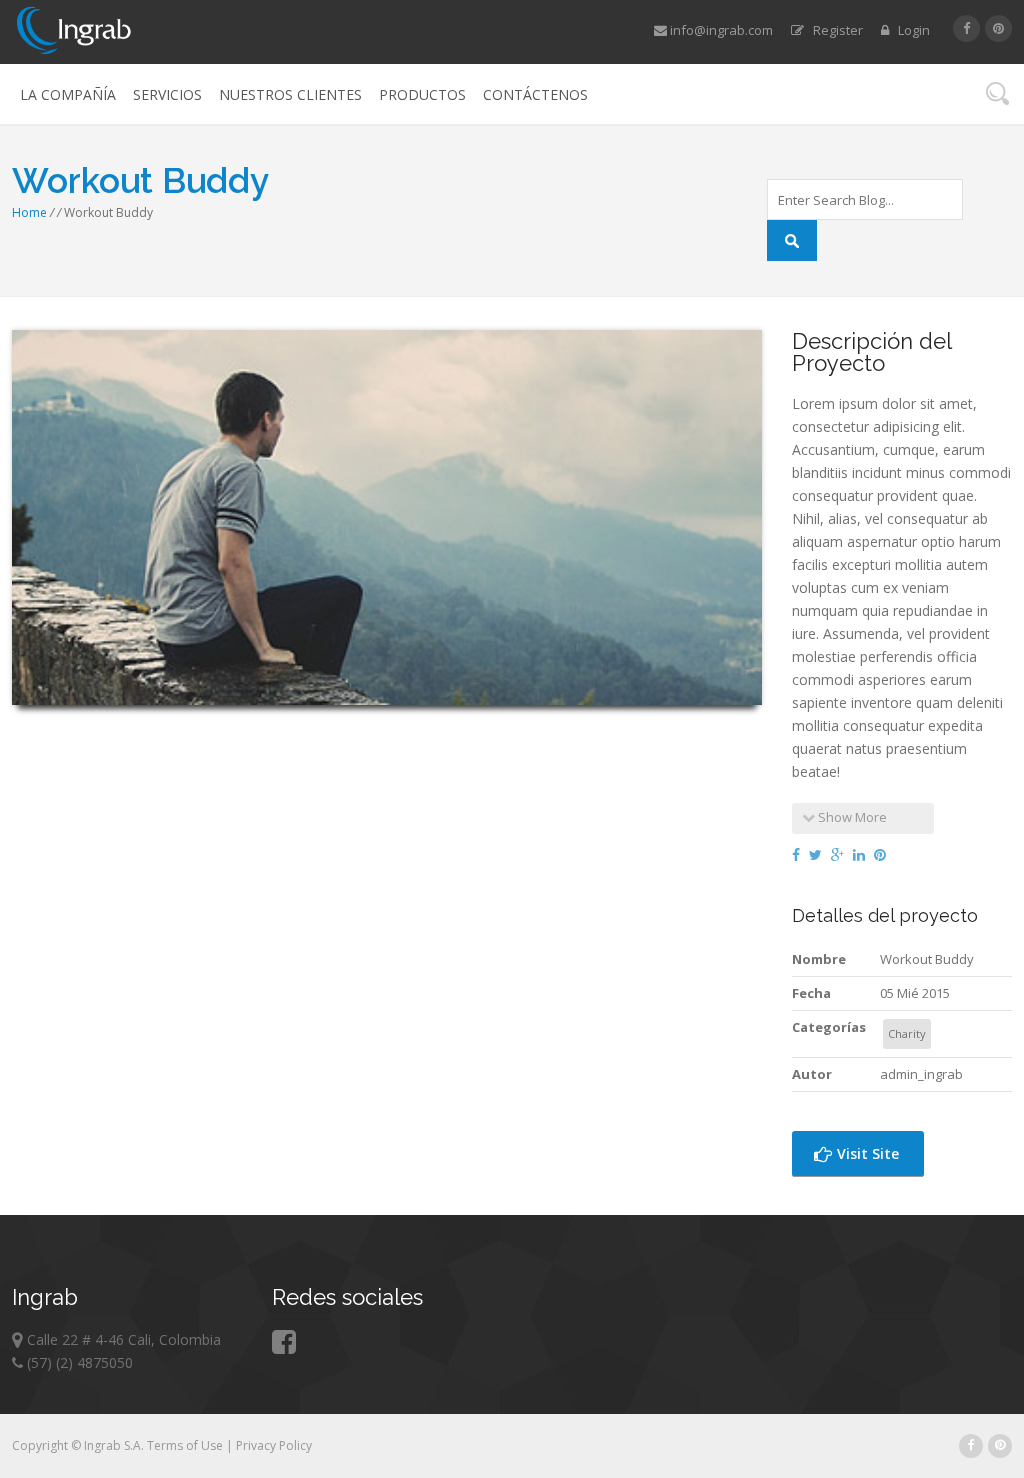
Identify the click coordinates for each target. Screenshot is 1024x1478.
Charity (907, 1033)
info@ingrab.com (720, 30)
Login (909, 30)
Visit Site (866, 1153)
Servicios (167, 94)
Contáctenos (535, 94)
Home (29, 212)
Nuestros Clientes (290, 94)
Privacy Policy (274, 1445)
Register (833, 30)
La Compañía (68, 94)
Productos (422, 94)
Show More (851, 817)
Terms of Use (186, 1445)
